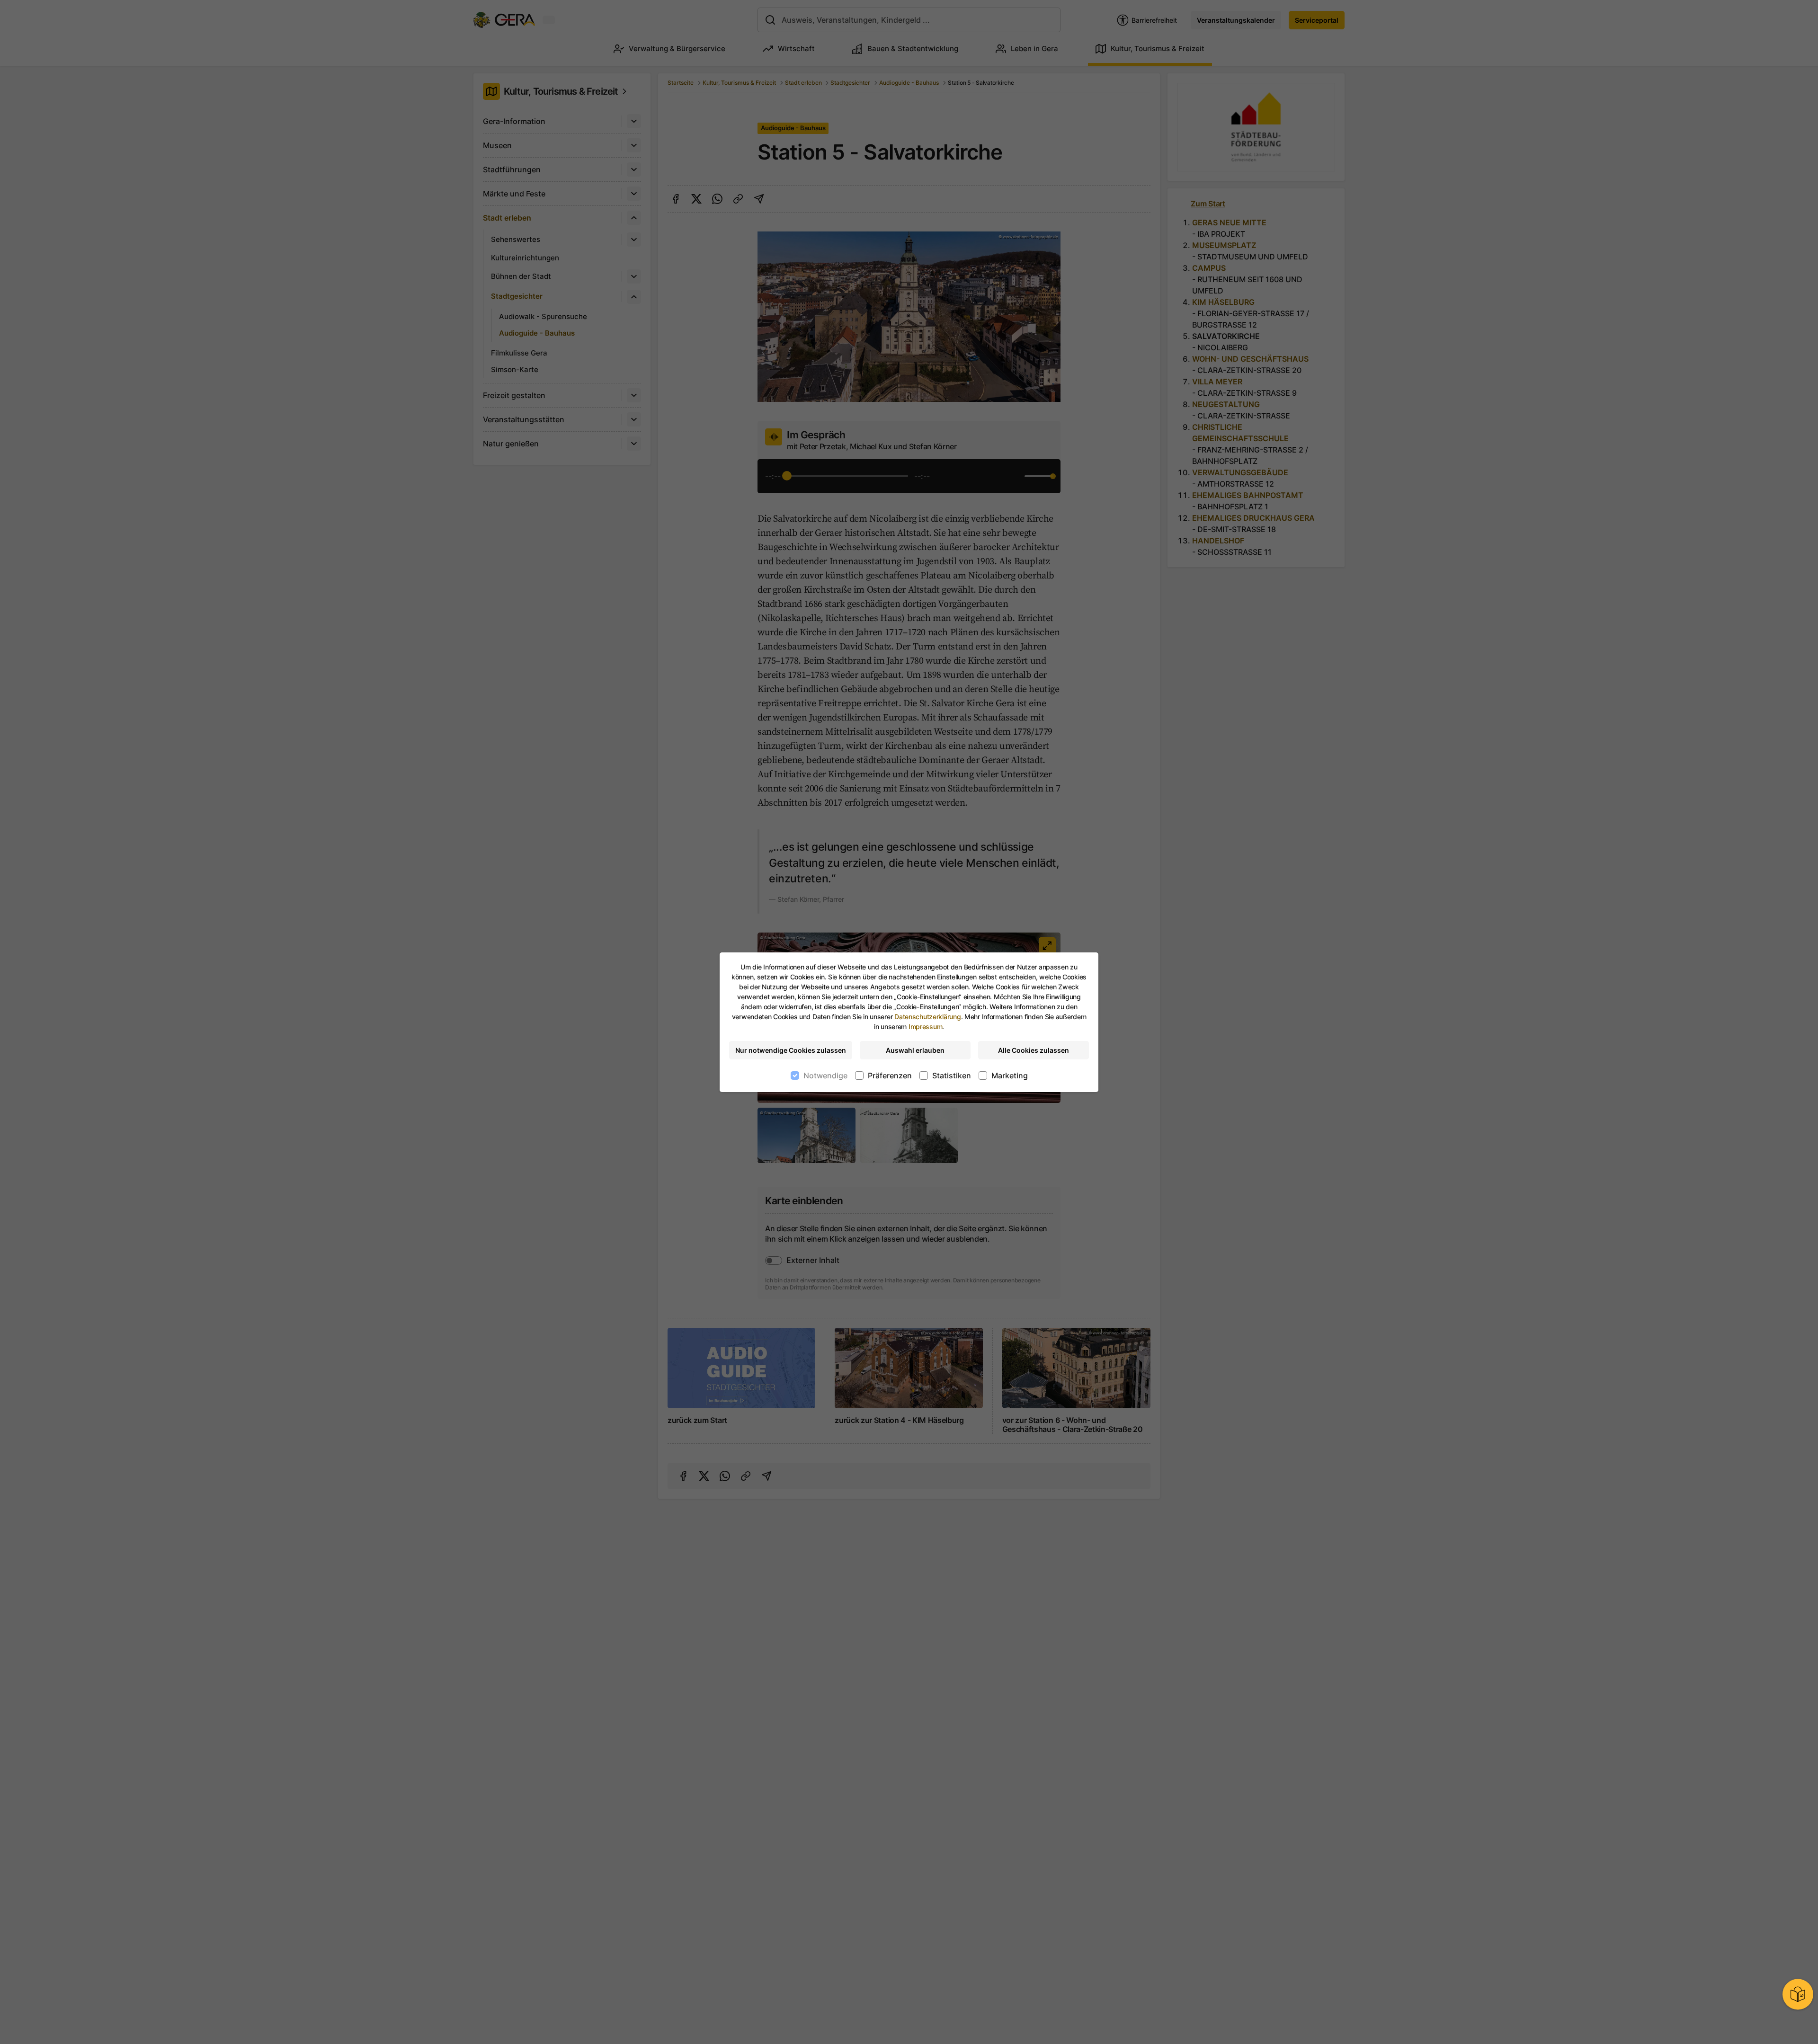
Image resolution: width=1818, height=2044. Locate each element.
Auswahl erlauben (915, 1050)
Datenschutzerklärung (927, 1017)
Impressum (925, 1026)
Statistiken (952, 1075)
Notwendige (825, 1075)
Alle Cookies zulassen (1034, 1050)
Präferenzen (890, 1075)
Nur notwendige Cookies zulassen (791, 1050)
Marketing (1010, 1075)
